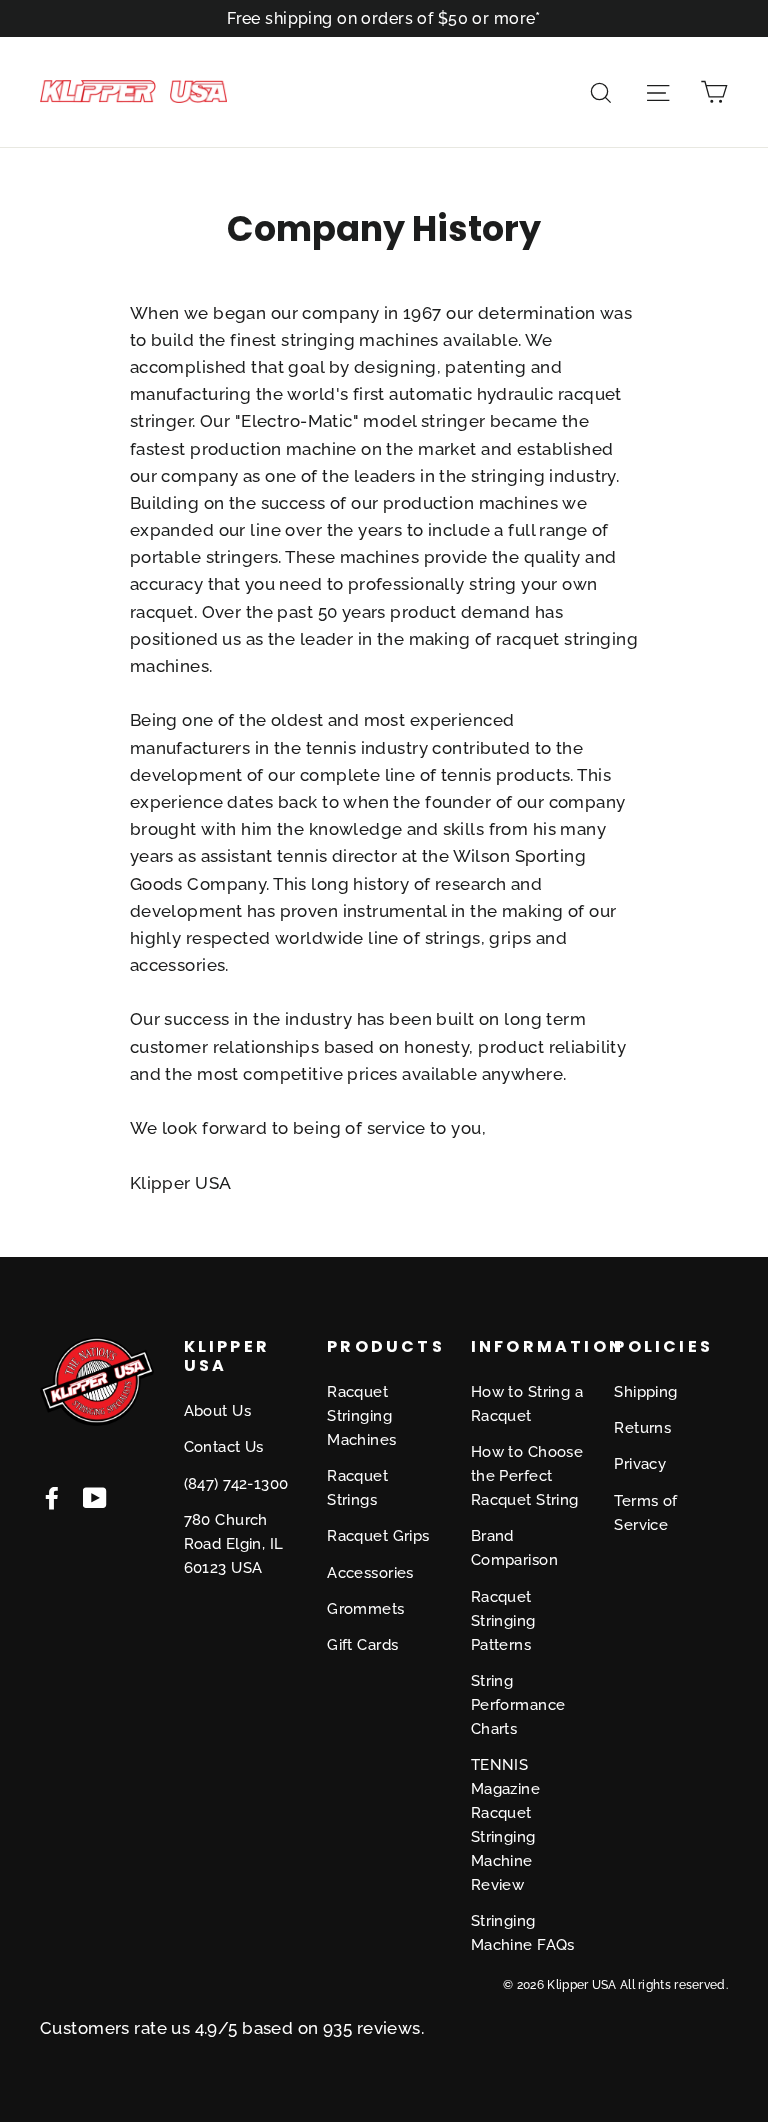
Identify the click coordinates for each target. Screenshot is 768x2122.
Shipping (645, 1392)
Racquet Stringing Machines (361, 1416)
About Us (217, 1411)
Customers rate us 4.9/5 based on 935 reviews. (232, 2028)
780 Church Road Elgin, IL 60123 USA (234, 1544)
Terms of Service (645, 1513)
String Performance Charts (518, 1705)
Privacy (640, 1464)
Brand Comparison (514, 1548)
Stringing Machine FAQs (523, 1933)
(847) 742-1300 (236, 1484)
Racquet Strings (357, 1488)
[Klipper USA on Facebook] (52, 1496)
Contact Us (224, 1447)
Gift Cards (362, 1645)
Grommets (365, 1609)
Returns (642, 1428)
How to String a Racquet (527, 1404)
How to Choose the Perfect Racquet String (527, 1476)
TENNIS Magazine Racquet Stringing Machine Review (505, 1825)
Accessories (370, 1573)
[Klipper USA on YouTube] (95, 1496)
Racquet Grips (378, 1536)
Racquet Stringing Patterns (503, 1621)
